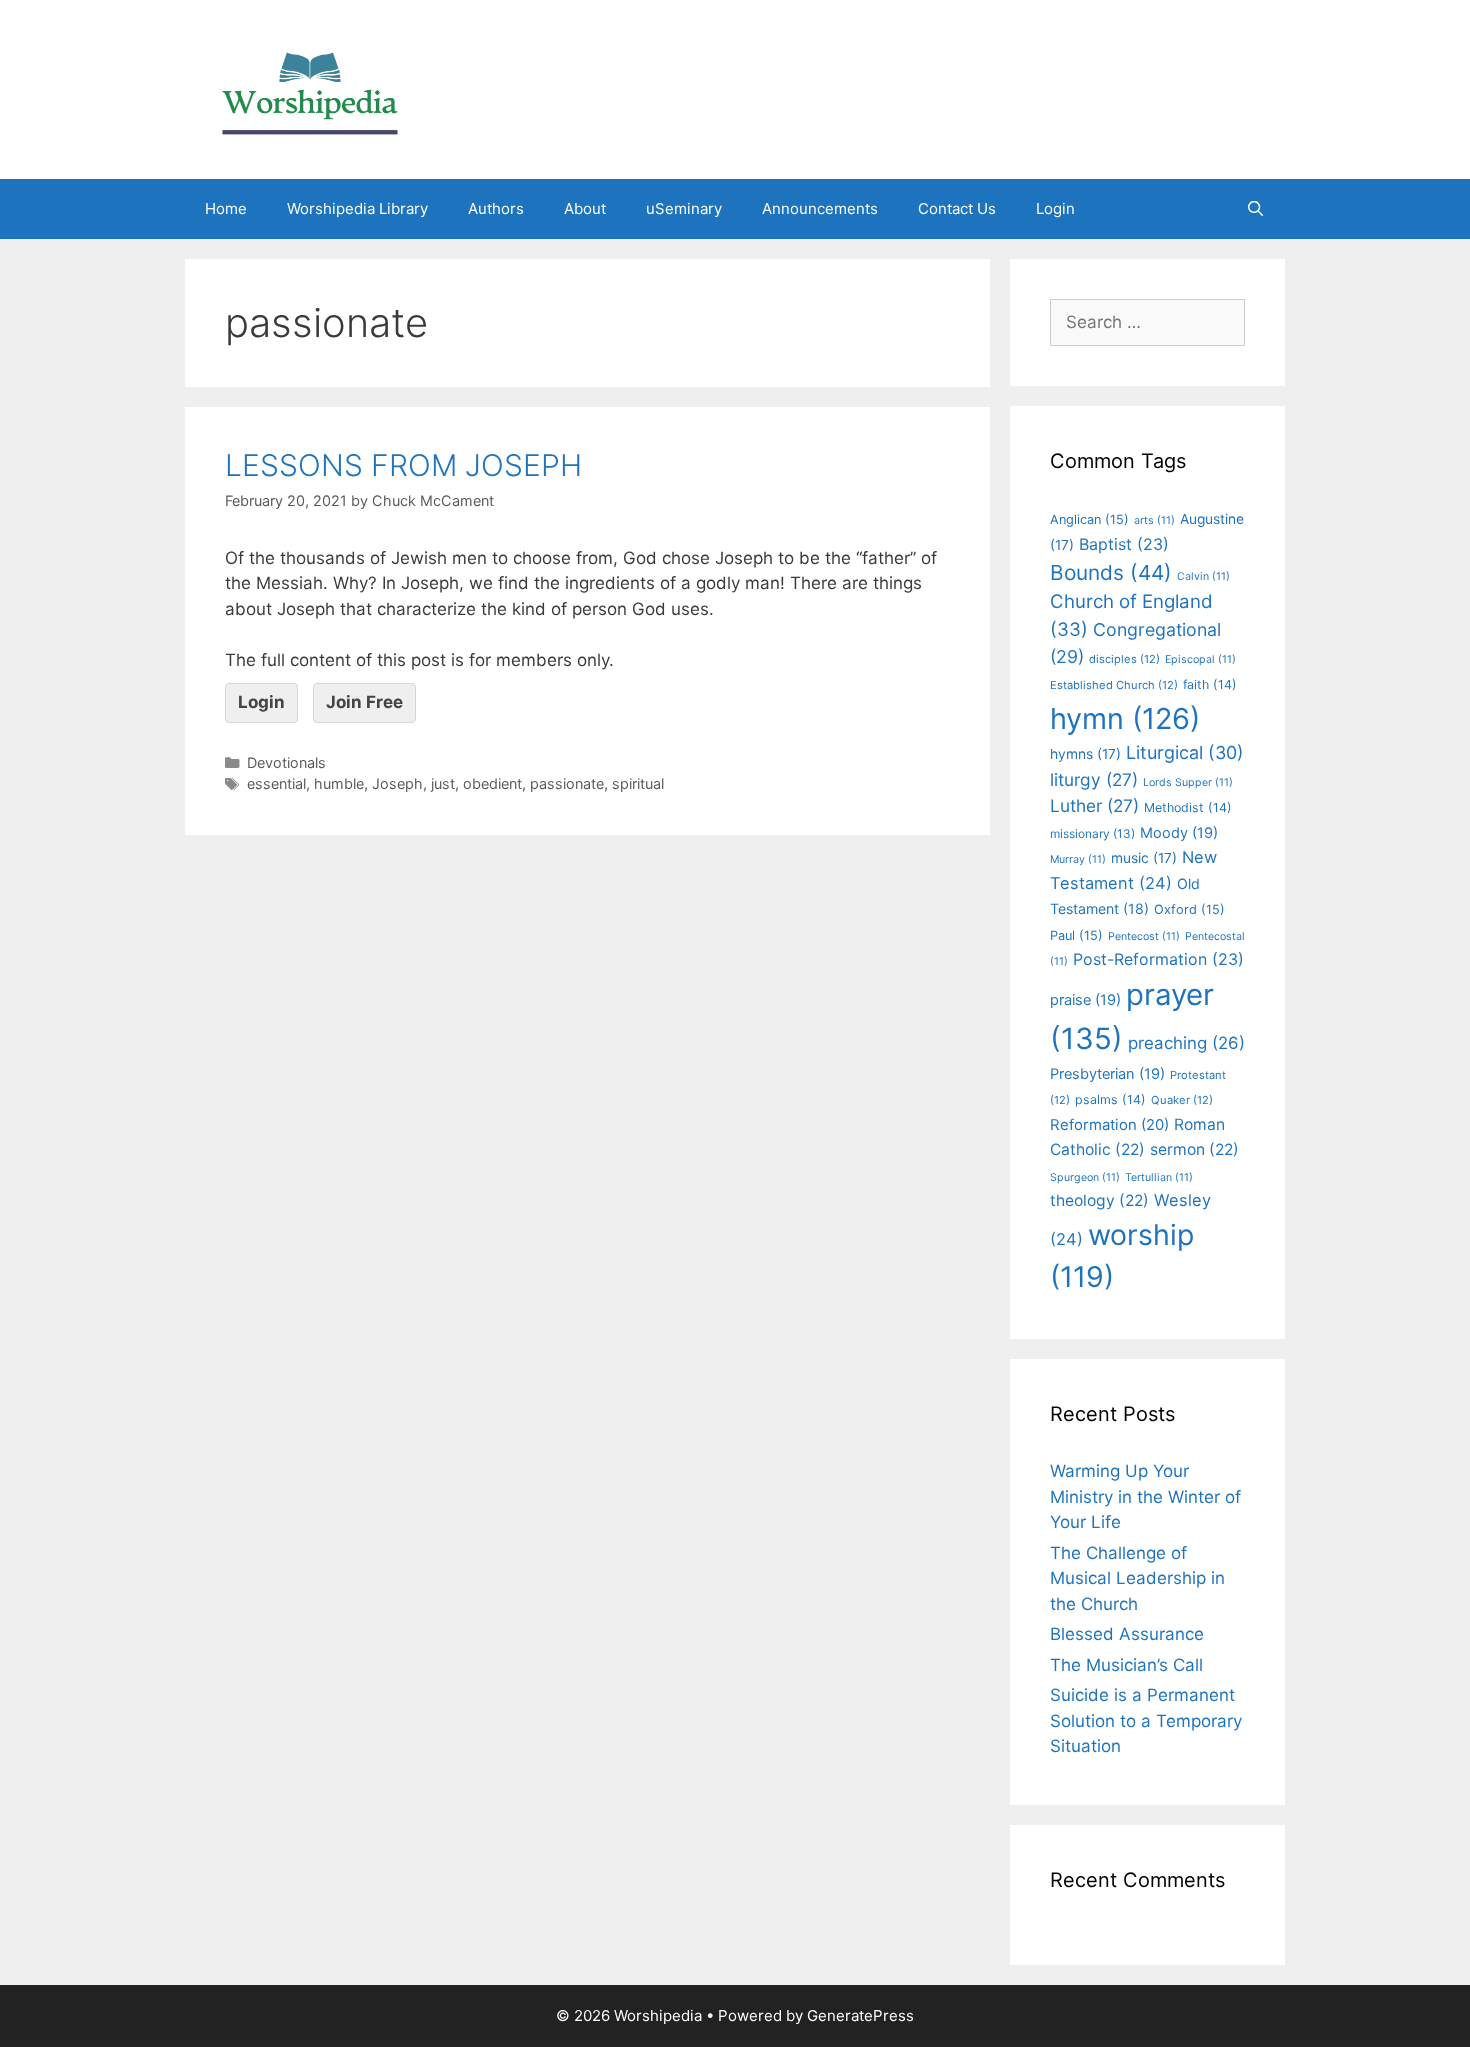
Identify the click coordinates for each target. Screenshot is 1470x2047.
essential (276, 783)
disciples (1124, 659)
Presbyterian (1107, 1074)
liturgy (1094, 779)
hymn (1125, 718)
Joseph (397, 783)
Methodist (1188, 807)
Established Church (1114, 685)
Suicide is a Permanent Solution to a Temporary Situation (1146, 1720)
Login (1055, 208)
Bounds (1111, 572)
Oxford (1189, 909)
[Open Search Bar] (1255, 209)
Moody (1179, 833)
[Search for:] (1147, 322)
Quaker (1182, 1100)
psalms (1110, 1099)
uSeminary (684, 208)
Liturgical (1185, 752)
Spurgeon (1085, 1177)
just (443, 783)
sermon (1194, 1149)
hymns (1085, 754)
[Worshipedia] (310, 88)
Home (226, 208)
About (585, 208)
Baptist (1124, 544)
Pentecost (1144, 936)
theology (1099, 1200)
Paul (1076, 935)
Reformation (1109, 1125)
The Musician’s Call (1126, 1665)
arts (1154, 520)
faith (1210, 684)
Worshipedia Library (357, 208)
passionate (567, 783)
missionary (1092, 833)
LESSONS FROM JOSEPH (403, 465)
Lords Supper (1188, 782)
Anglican (1089, 519)
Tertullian (1159, 1177)
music (1144, 858)
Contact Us (957, 208)
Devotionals (286, 762)
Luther (1094, 805)
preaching (1186, 1043)
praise (1085, 1000)
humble (339, 783)
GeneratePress (860, 2015)
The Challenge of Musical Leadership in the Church (1137, 1578)
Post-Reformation (1158, 959)
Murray (1078, 859)
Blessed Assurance (1127, 1634)
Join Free (364, 702)
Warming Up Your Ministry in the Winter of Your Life (1145, 1496)
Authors (496, 208)
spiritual (638, 783)
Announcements (820, 208)
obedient (492, 783)
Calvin (1203, 576)
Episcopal (1200, 659)
